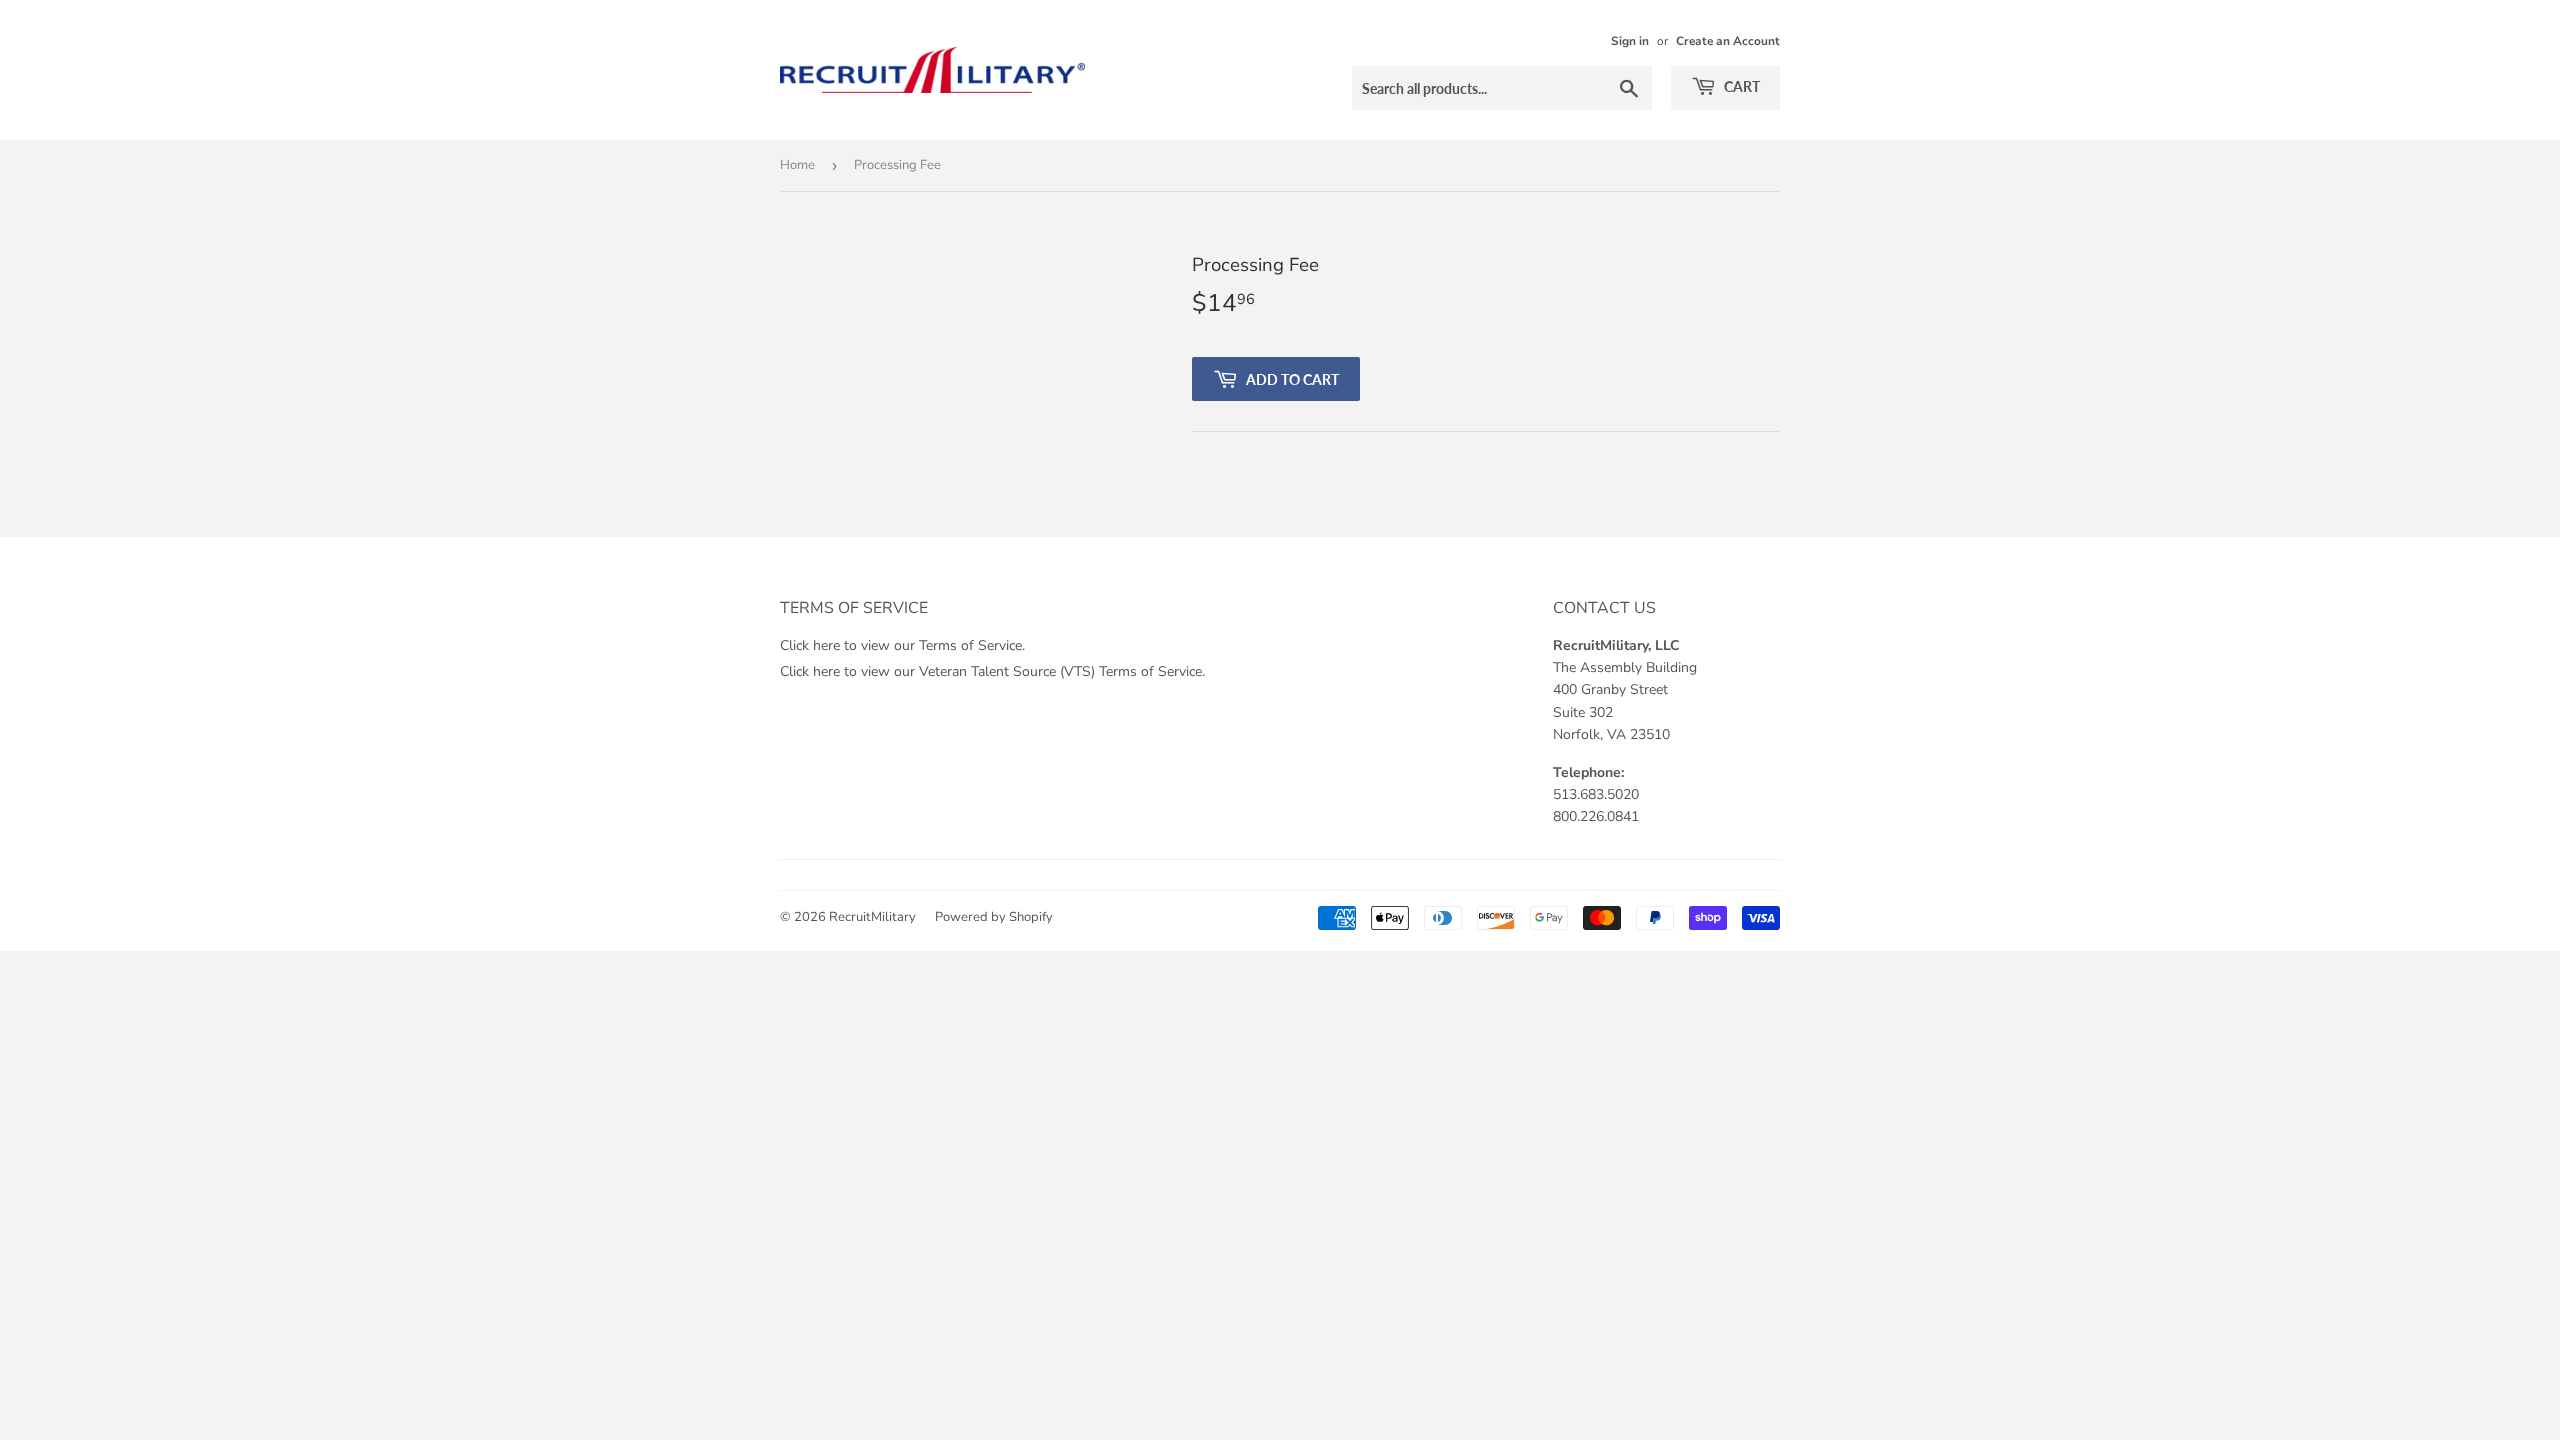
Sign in (1630, 41)
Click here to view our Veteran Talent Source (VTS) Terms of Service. (992, 671)
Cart (1740, 86)
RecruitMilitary (872, 917)
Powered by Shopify (994, 917)
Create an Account (1728, 41)
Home (797, 165)
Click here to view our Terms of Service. (902, 645)
